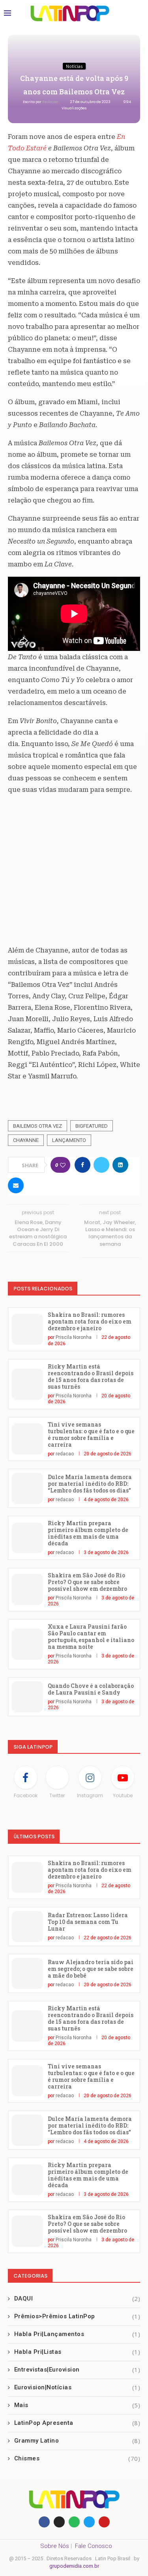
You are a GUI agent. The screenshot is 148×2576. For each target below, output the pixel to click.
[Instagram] (59, 2522)
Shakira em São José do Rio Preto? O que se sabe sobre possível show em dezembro (87, 1582)
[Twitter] (89, 2522)
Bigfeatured (92, 1126)
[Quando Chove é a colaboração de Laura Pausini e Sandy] (27, 1697)
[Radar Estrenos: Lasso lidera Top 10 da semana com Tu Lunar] (27, 1926)
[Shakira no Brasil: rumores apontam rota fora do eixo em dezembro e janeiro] (27, 1329)
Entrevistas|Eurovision (77, 2370)
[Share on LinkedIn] (120, 1165)
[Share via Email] (16, 1185)
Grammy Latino (77, 2441)
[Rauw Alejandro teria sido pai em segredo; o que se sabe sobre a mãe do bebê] (27, 1973)
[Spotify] (74, 2522)
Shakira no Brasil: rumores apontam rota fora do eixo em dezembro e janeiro (90, 1321)
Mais (77, 2405)
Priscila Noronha (74, 1337)
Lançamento (69, 1140)
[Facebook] (44, 2522)
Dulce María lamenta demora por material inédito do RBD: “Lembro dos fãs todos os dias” (90, 1484)
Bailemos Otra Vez (37, 1126)
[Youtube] (104, 2522)
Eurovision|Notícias (77, 2387)
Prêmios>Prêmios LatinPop (77, 2316)
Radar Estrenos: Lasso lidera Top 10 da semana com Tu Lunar (88, 1922)
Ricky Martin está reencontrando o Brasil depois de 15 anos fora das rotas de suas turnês (91, 1376)
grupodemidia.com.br (74, 2566)
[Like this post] (63, 1165)
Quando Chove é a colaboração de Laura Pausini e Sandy (91, 1689)
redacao (51, 102)
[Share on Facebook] (82, 1165)
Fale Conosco (94, 2546)
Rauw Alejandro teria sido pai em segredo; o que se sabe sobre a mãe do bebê (91, 1969)
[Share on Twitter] (101, 1165)
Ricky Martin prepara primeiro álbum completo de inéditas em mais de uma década (88, 1533)
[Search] (136, 13)
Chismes (77, 2458)
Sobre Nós (55, 2546)
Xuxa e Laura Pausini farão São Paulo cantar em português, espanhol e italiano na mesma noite (91, 1637)
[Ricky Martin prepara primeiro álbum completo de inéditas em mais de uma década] (27, 1538)
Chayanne (26, 1140)
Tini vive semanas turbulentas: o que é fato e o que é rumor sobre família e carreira (91, 1434)
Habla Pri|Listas (77, 2352)
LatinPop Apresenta (77, 2423)
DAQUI (77, 2299)
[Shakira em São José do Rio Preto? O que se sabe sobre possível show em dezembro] (27, 1589)
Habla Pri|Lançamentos (77, 2334)
